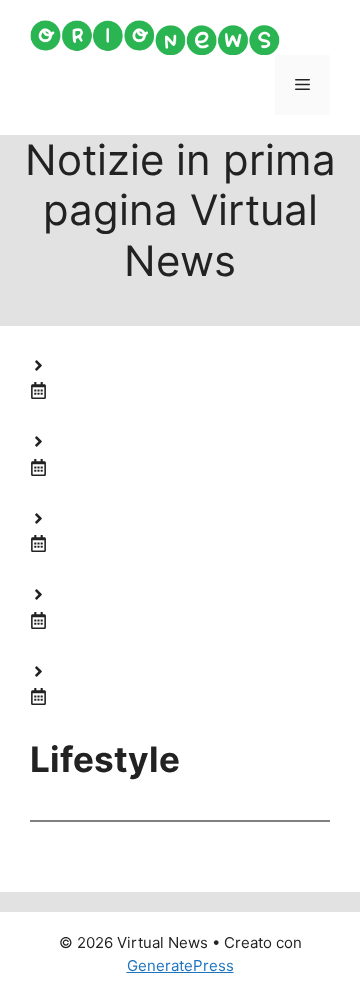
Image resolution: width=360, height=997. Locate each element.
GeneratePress (180, 965)
